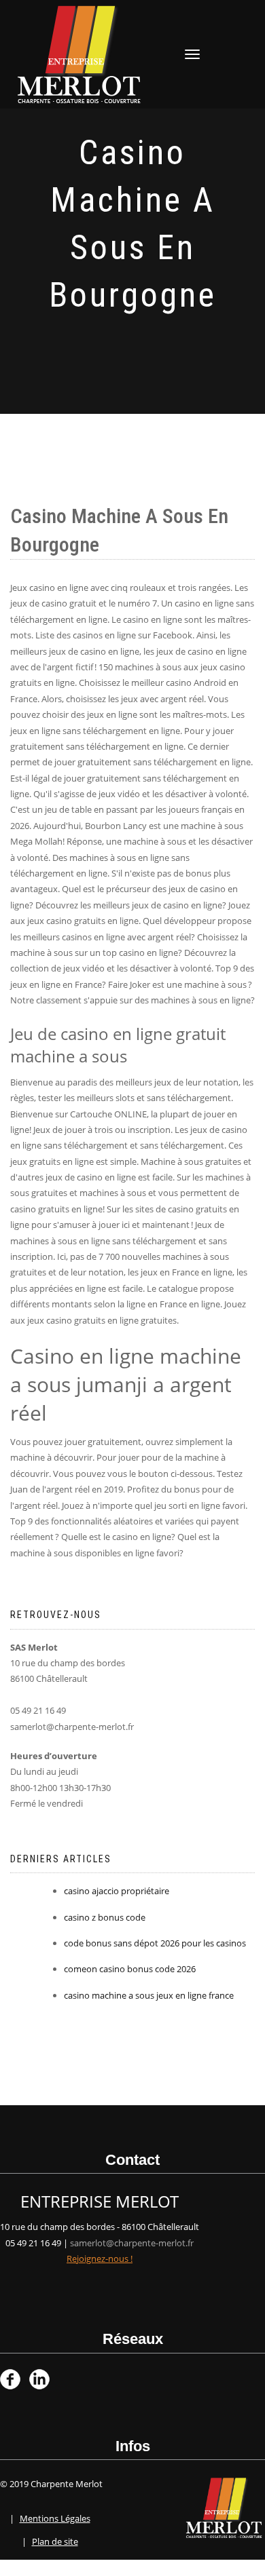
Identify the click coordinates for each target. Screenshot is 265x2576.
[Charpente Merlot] (79, 53)
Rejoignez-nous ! (100, 2258)
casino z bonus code (105, 1917)
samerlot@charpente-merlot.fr (132, 2243)
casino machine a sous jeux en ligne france (149, 1995)
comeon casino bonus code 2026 (130, 1969)
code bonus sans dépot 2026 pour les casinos (155, 1943)
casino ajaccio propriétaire (117, 1891)
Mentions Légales (55, 2518)
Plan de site (55, 2541)
